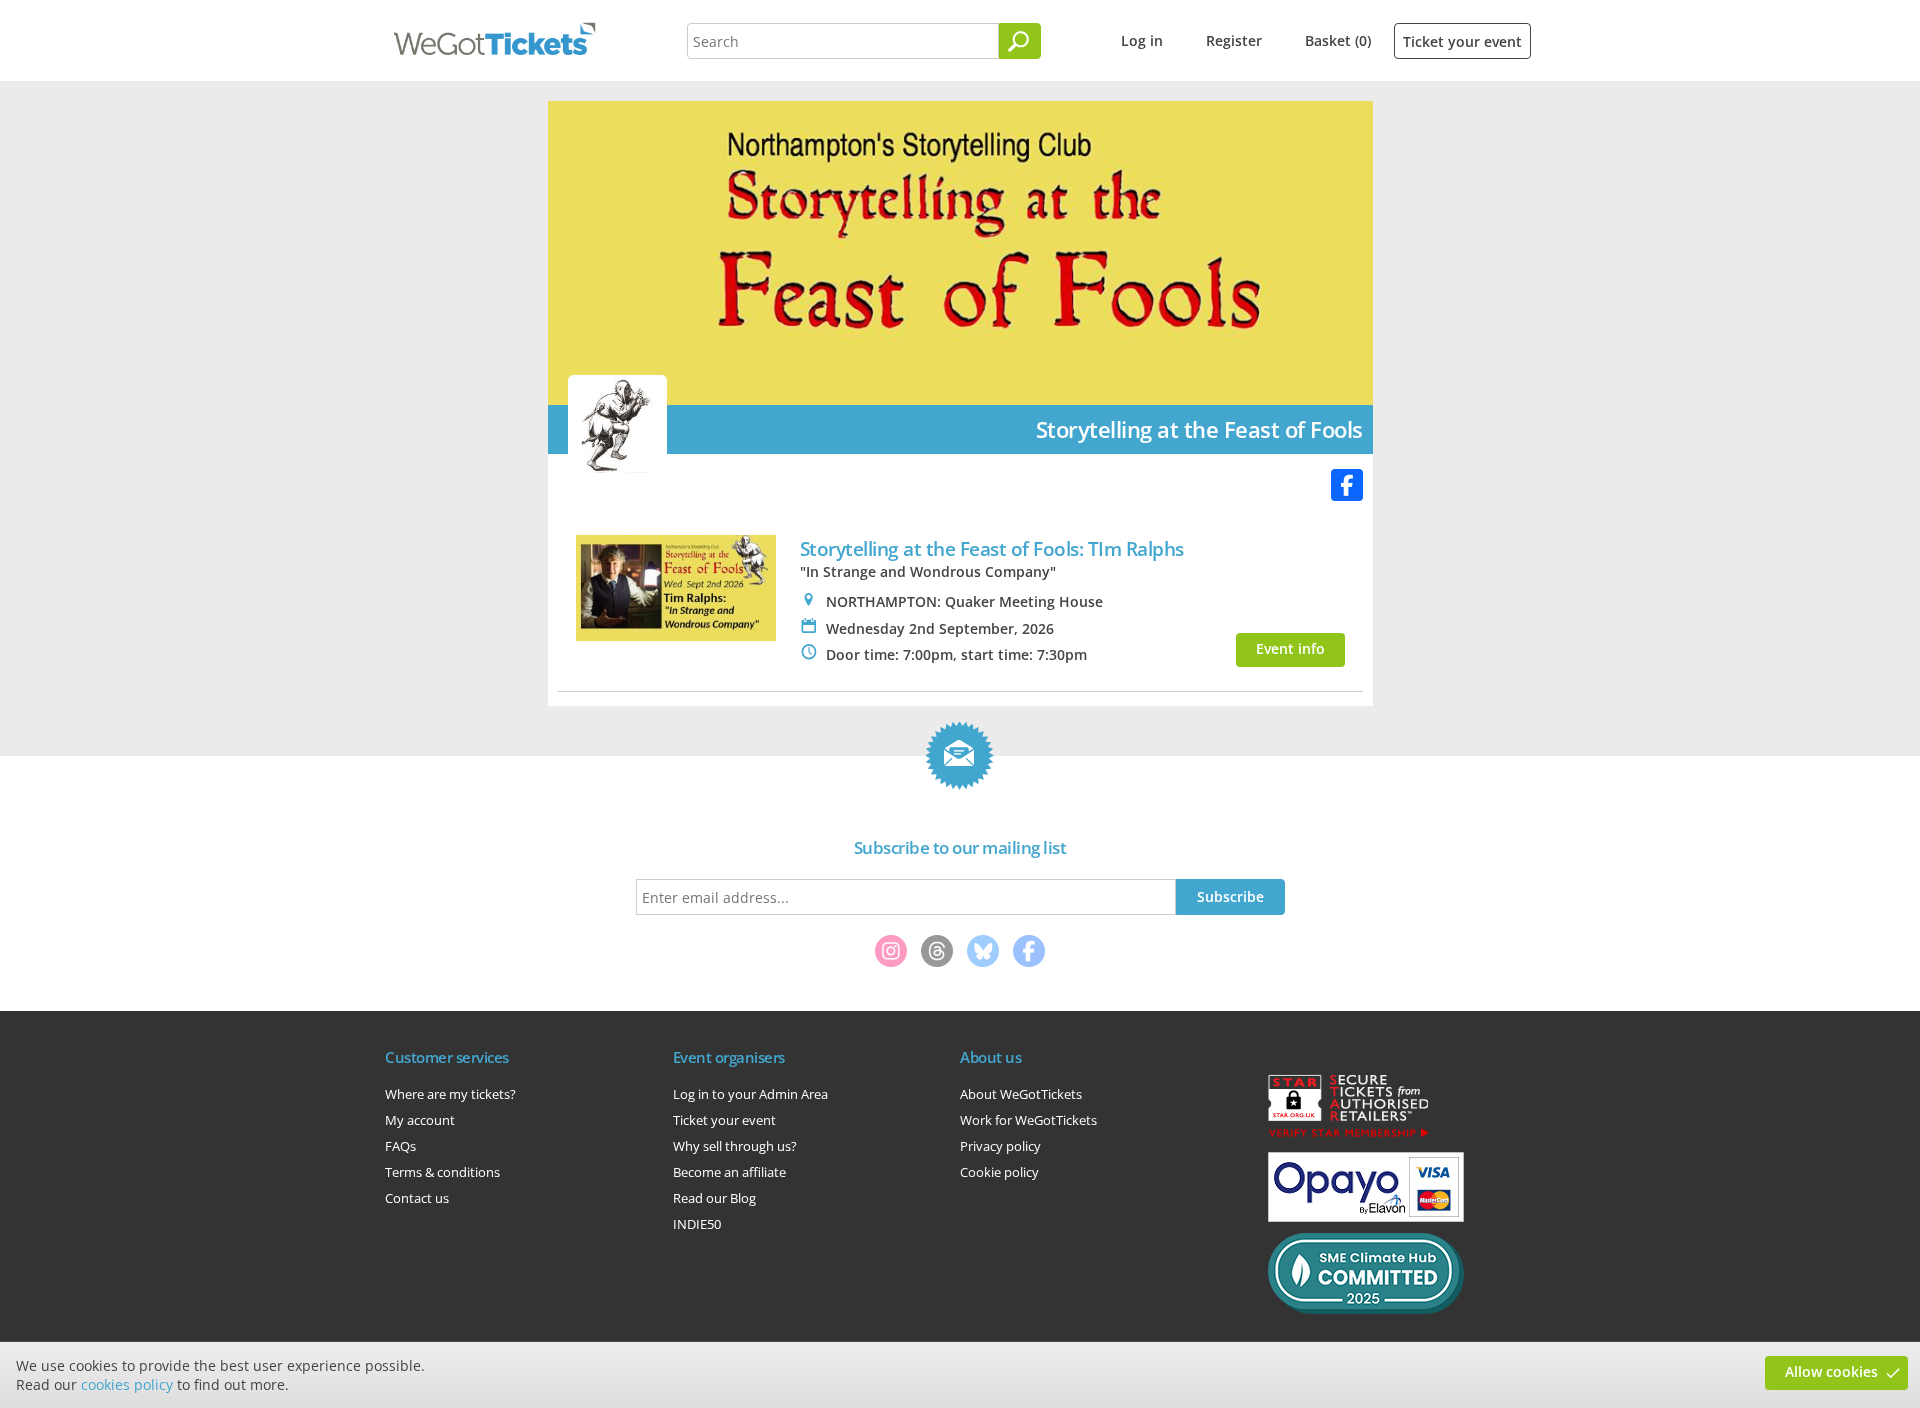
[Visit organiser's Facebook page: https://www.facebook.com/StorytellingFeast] (1347, 485)
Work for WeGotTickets (1028, 1120)
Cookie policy (999, 1172)
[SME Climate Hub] (1366, 1309)
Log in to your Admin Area (750, 1094)
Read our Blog (714, 1198)
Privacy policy (1000, 1146)
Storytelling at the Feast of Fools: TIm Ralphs (992, 548)
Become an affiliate (729, 1172)
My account (420, 1120)
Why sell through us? (735, 1146)
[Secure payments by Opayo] (1366, 1217)
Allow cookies (1831, 1371)
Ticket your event (1462, 41)
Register (1234, 40)
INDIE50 (697, 1224)
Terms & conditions (442, 1172)
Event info (1290, 648)
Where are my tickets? (450, 1094)
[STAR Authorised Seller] (1348, 1136)
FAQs (400, 1146)
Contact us (417, 1198)
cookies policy (127, 1384)
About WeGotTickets (1021, 1094)
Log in (1142, 40)
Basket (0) (1338, 40)
